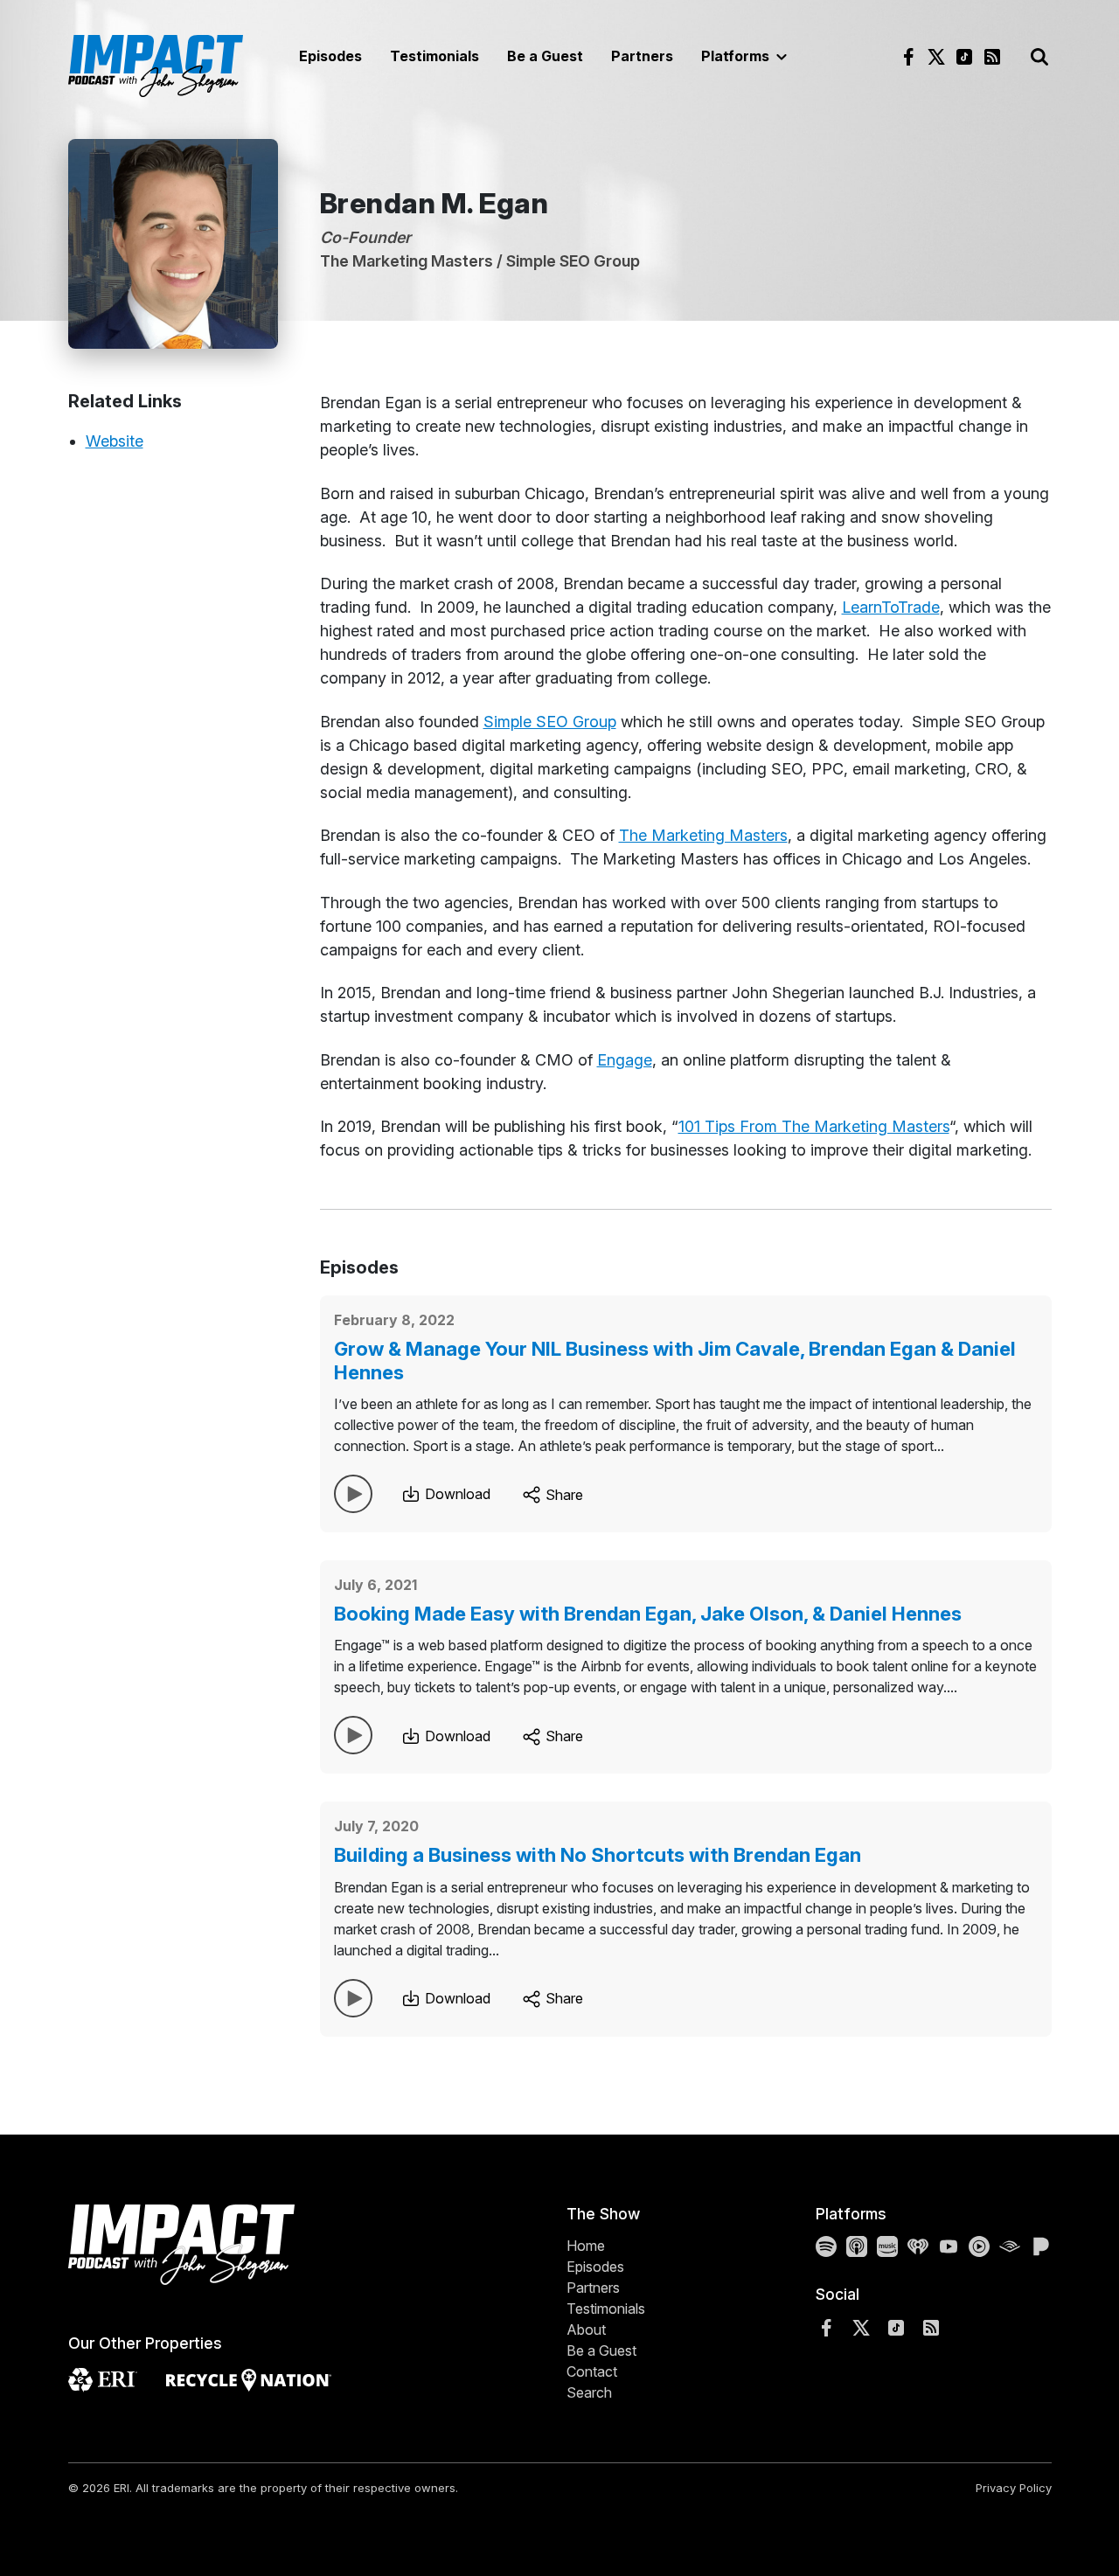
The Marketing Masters (703, 835)
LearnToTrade (891, 607)
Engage (625, 1060)
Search (589, 2392)
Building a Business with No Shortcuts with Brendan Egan (598, 1855)
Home (586, 2246)
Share (563, 1495)
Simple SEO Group (550, 722)
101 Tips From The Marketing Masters (814, 1126)
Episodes (330, 56)
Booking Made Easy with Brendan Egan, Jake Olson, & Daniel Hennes (648, 1614)
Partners (642, 56)
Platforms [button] (737, 56)
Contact (592, 2371)
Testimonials (434, 56)
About (586, 2330)
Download (456, 1494)
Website (115, 441)
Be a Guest (545, 56)
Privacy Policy (1014, 2488)
